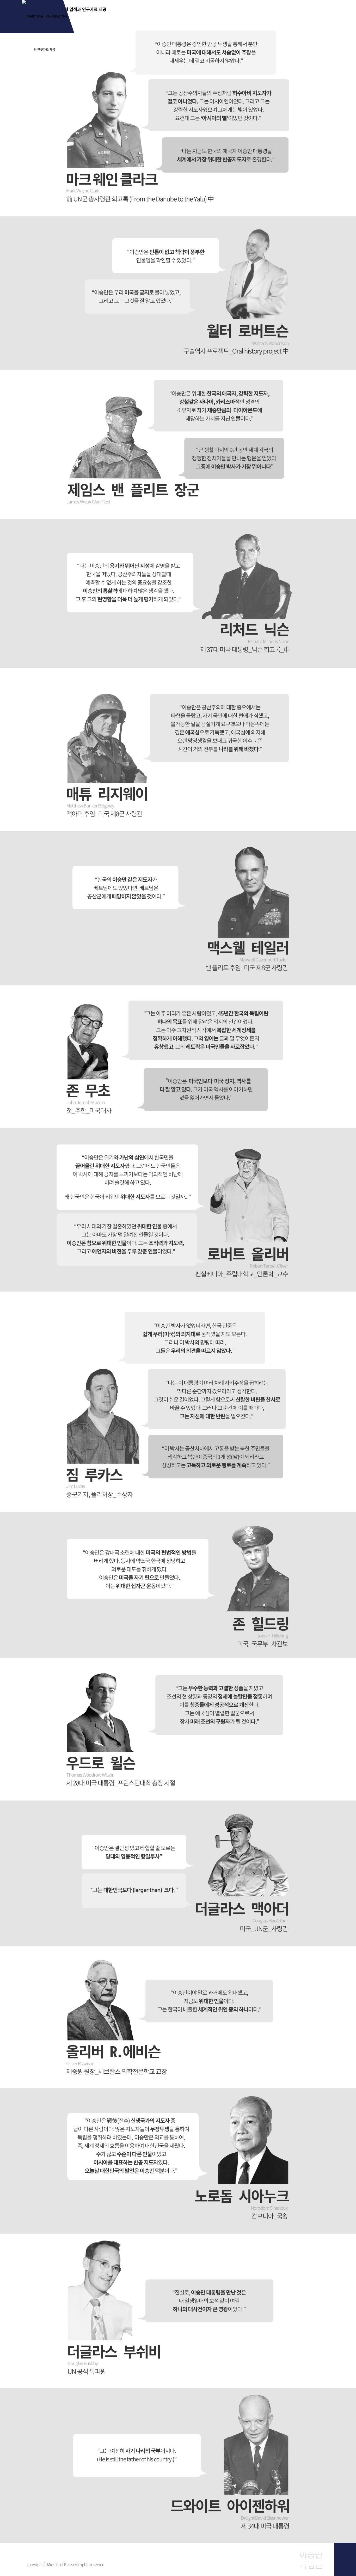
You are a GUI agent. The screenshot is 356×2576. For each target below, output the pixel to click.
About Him (100, 13)
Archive (153, 13)
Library (258, 13)
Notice (310, 13)
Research (205, 13)
